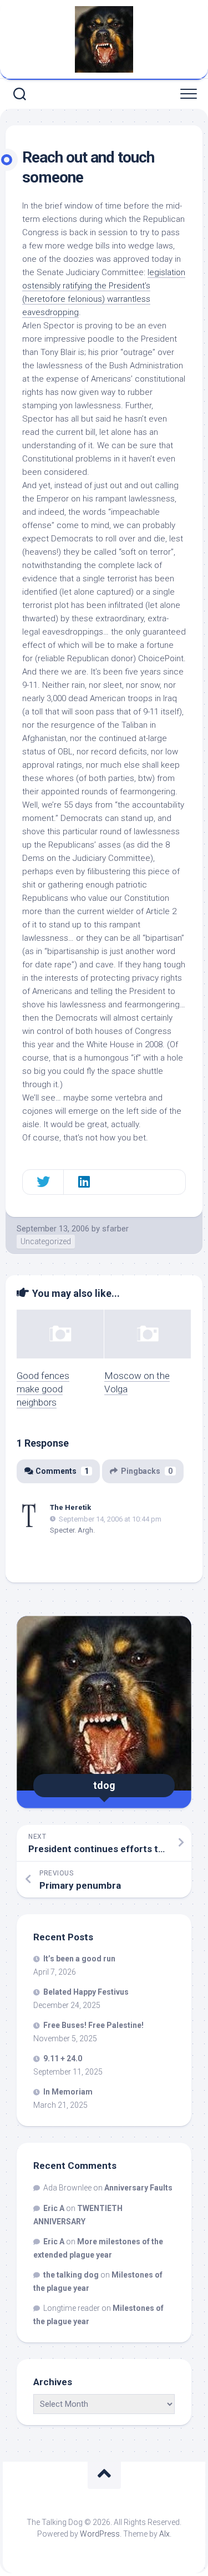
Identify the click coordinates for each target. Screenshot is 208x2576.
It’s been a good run (79, 1959)
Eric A (54, 2208)
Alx (164, 2534)
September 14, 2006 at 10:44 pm (110, 1518)
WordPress (100, 2534)
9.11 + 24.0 (63, 2058)
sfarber (115, 1229)
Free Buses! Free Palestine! (93, 2025)
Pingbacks (147, 1471)
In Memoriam (68, 2092)
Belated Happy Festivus (86, 1992)
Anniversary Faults (138, 2188)
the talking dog (71, 2275)
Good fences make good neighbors (43, 1389)
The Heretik (70, 1507)
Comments (62, 1471)
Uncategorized (46, 1241)
